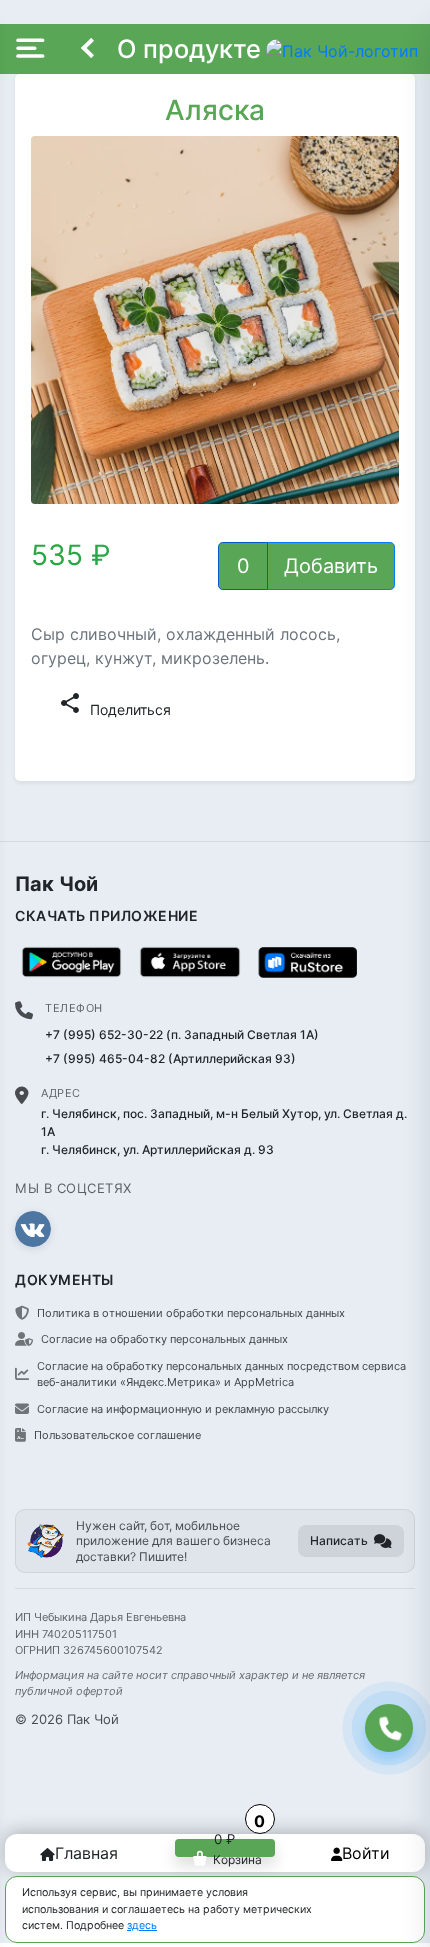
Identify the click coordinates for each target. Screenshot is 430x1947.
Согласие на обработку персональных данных (164, 1339)
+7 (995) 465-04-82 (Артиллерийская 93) (170, 1058)
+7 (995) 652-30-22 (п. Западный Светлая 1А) (182, 1034)
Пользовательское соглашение (117, 1435)
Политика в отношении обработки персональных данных (191, 1313)
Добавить (331, 566)
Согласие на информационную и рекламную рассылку (183, 1409)
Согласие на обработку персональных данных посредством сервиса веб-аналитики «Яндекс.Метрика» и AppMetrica (221, 1374)
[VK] (33, 1229)
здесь (142, 1925)
